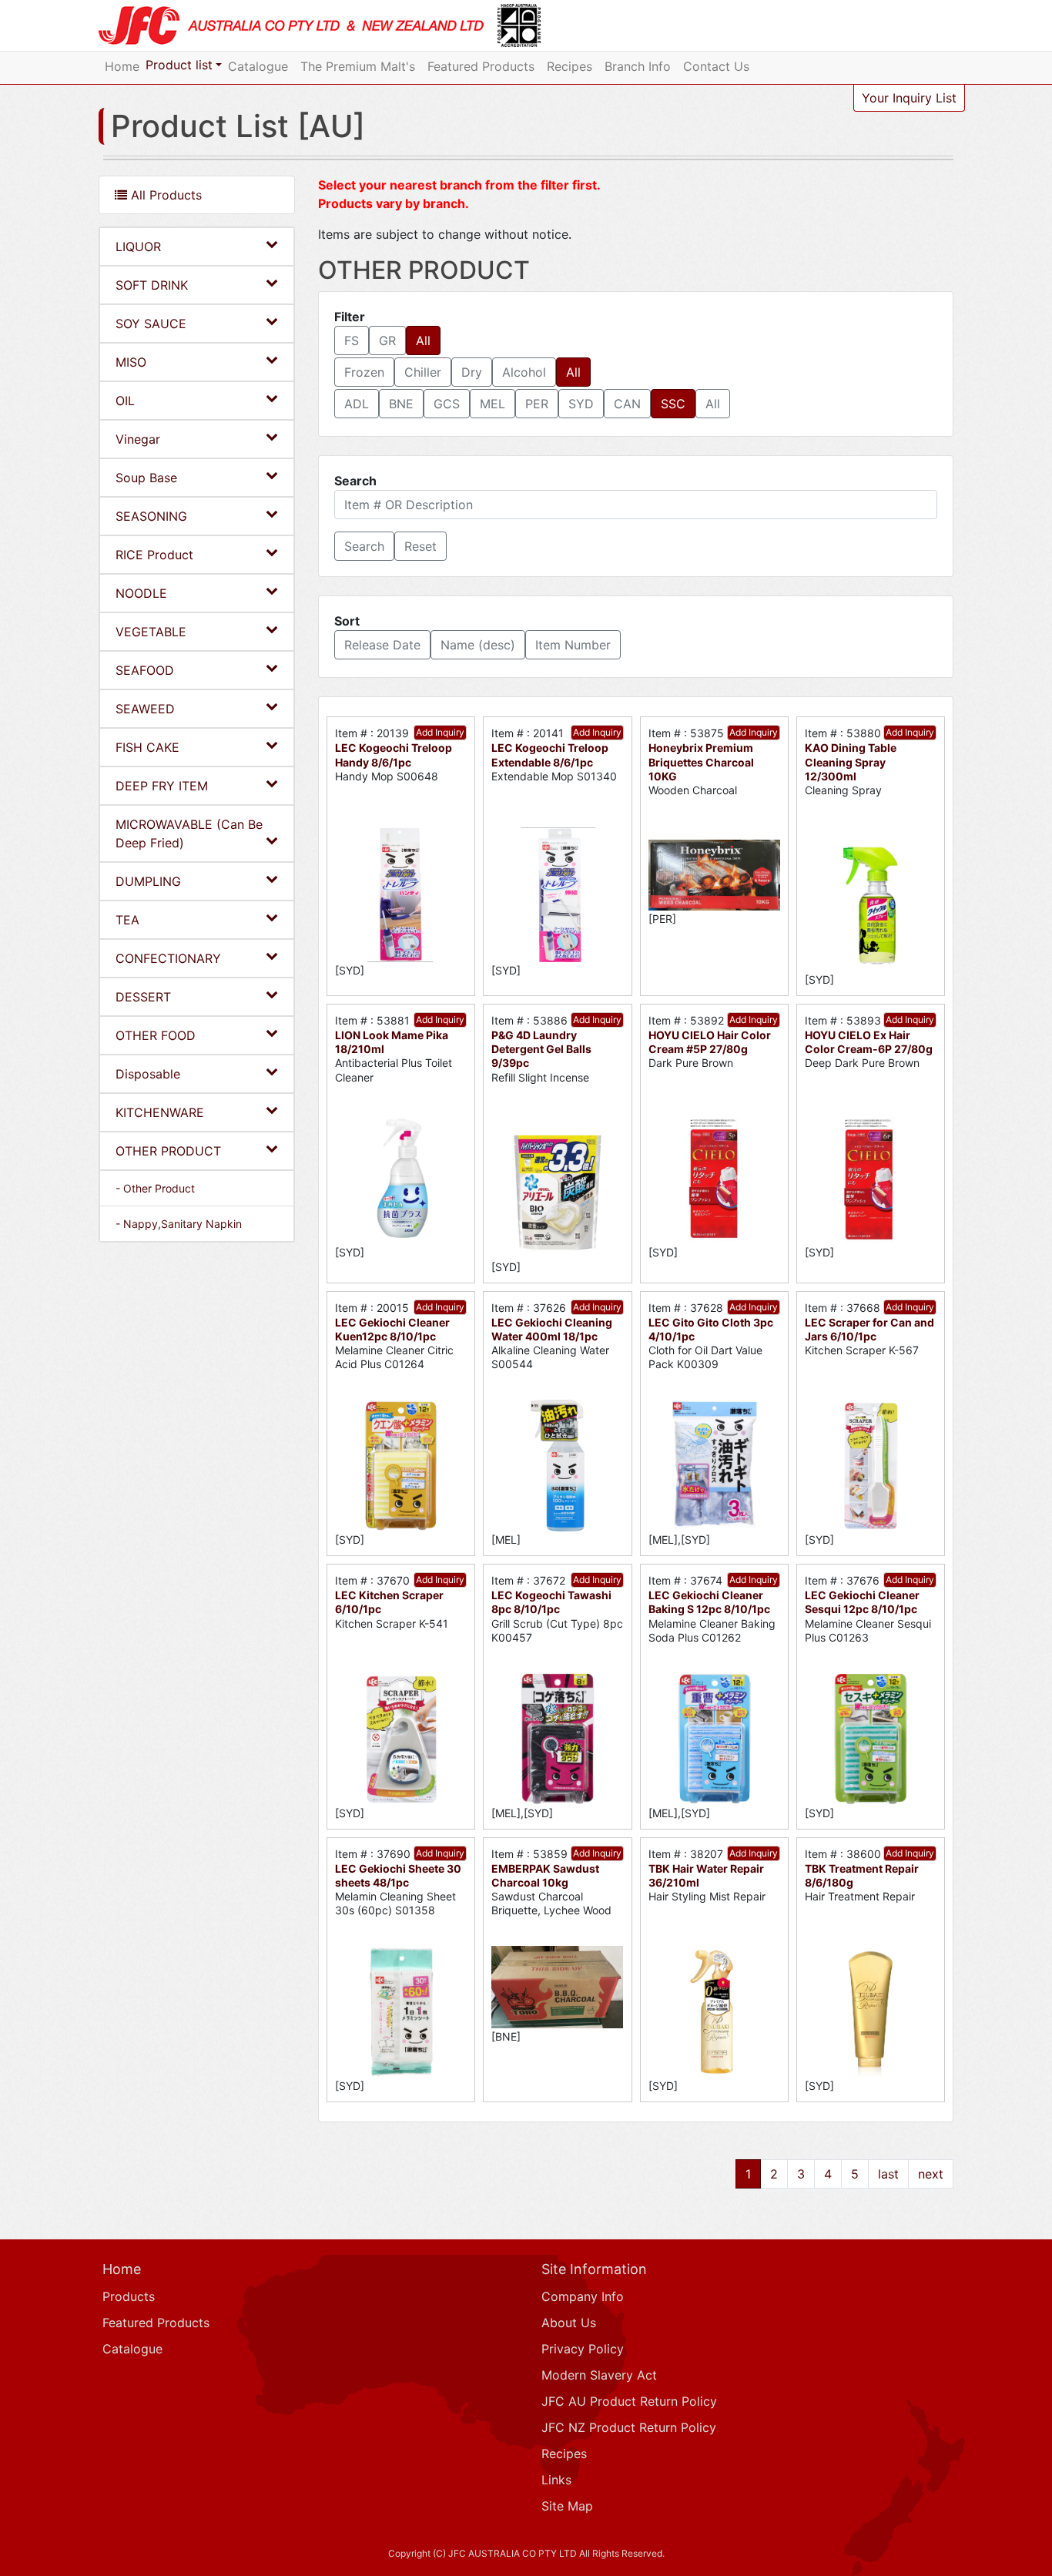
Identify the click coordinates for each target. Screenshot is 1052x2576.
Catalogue (258, 66)
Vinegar (138, 439)
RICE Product (154, 555)
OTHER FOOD (156, 1035)
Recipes (570, 66)
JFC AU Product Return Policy (629, 2401)
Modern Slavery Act (599, 2375)
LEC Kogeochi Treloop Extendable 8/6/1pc (550, 755)
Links (556, 2480)
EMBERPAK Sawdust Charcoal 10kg (545, 1875)
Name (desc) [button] (478, 645)
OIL (125, 401)
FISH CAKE (147, 747)
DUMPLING (148, 881)
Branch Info (638, 66)
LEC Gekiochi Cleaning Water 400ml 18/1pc (552, 1329)
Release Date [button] (382, 645)
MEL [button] (492, 404)
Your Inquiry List (909, 98)
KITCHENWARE (160, 1112)
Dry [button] (472, 372)
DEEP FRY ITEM (162, 786)
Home (122, 66)
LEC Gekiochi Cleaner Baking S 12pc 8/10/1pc (709, 1602)
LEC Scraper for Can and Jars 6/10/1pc (869, 1329)
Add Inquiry (440, 732)
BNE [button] (401, 404)
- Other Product (155, 1188)
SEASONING (151, 516)
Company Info (583, 2296)
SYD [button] (581, 404)
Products (129, 2296)
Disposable (148, 1074)
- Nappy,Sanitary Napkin (179, 1224)
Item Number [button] (573, 645)
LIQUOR (138, 247)
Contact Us (716, 66)
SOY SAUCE (151, 324)
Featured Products (481, 66)
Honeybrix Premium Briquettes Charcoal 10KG (701, 761)
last (888, 2174)
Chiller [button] (423, 372)
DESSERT (143, 997)
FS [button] (352, 340)
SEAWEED (145, 709)
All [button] (423, 340)
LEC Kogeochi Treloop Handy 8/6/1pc (394, 755)
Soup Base (146, 478)
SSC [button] (673, 404)
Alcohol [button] (524, 372)
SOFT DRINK (152, 285)
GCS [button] (447, 404)
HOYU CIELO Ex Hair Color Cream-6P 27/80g (869, 1042)
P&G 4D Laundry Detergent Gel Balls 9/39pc (541, 1049)
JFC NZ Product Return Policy (629, 2427)
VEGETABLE (151, 632)
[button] (364, 546)
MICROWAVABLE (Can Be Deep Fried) (189, 834)
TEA (127, 920)
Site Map (567, 2506)
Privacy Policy (583, 2349)
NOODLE (141, 593)
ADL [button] (357, 404)
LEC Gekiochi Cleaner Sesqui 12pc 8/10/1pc (862, 1602)
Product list (179, 65)
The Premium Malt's (358, 66)
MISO (131, 362)
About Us (569, 2323)
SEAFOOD (145, 670)
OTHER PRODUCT (168, 1151)
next (931, 2174)
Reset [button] (420, 546)
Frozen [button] (364, 372)
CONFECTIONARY (168, 958)
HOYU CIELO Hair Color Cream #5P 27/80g (710, 1042)
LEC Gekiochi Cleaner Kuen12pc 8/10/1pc (392, 1329)
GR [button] (387, 340)
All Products (164, 195)
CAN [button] (627, 404)
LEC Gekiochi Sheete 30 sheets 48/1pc (398, 1875)
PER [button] (537, 404)
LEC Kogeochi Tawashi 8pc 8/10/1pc (551, 1602)
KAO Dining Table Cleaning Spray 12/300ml (851, 761)
